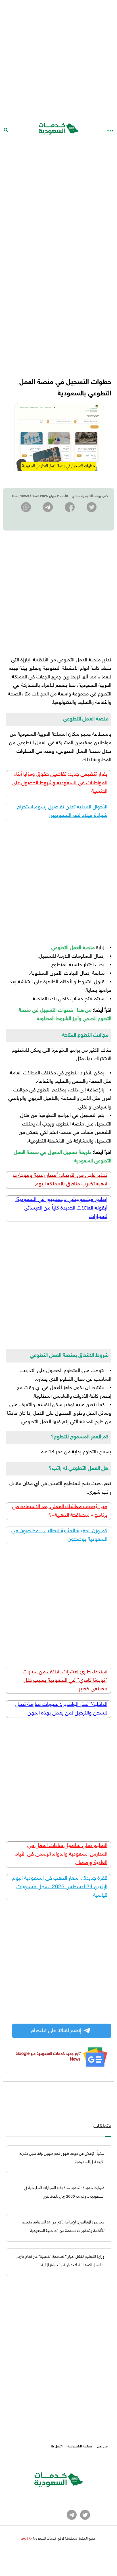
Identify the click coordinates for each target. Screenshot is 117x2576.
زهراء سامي (80, 496)
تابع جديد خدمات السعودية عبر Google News (48, 2057)
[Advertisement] (58, 58)
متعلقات (102, 2127)
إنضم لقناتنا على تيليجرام (56, 2031)
